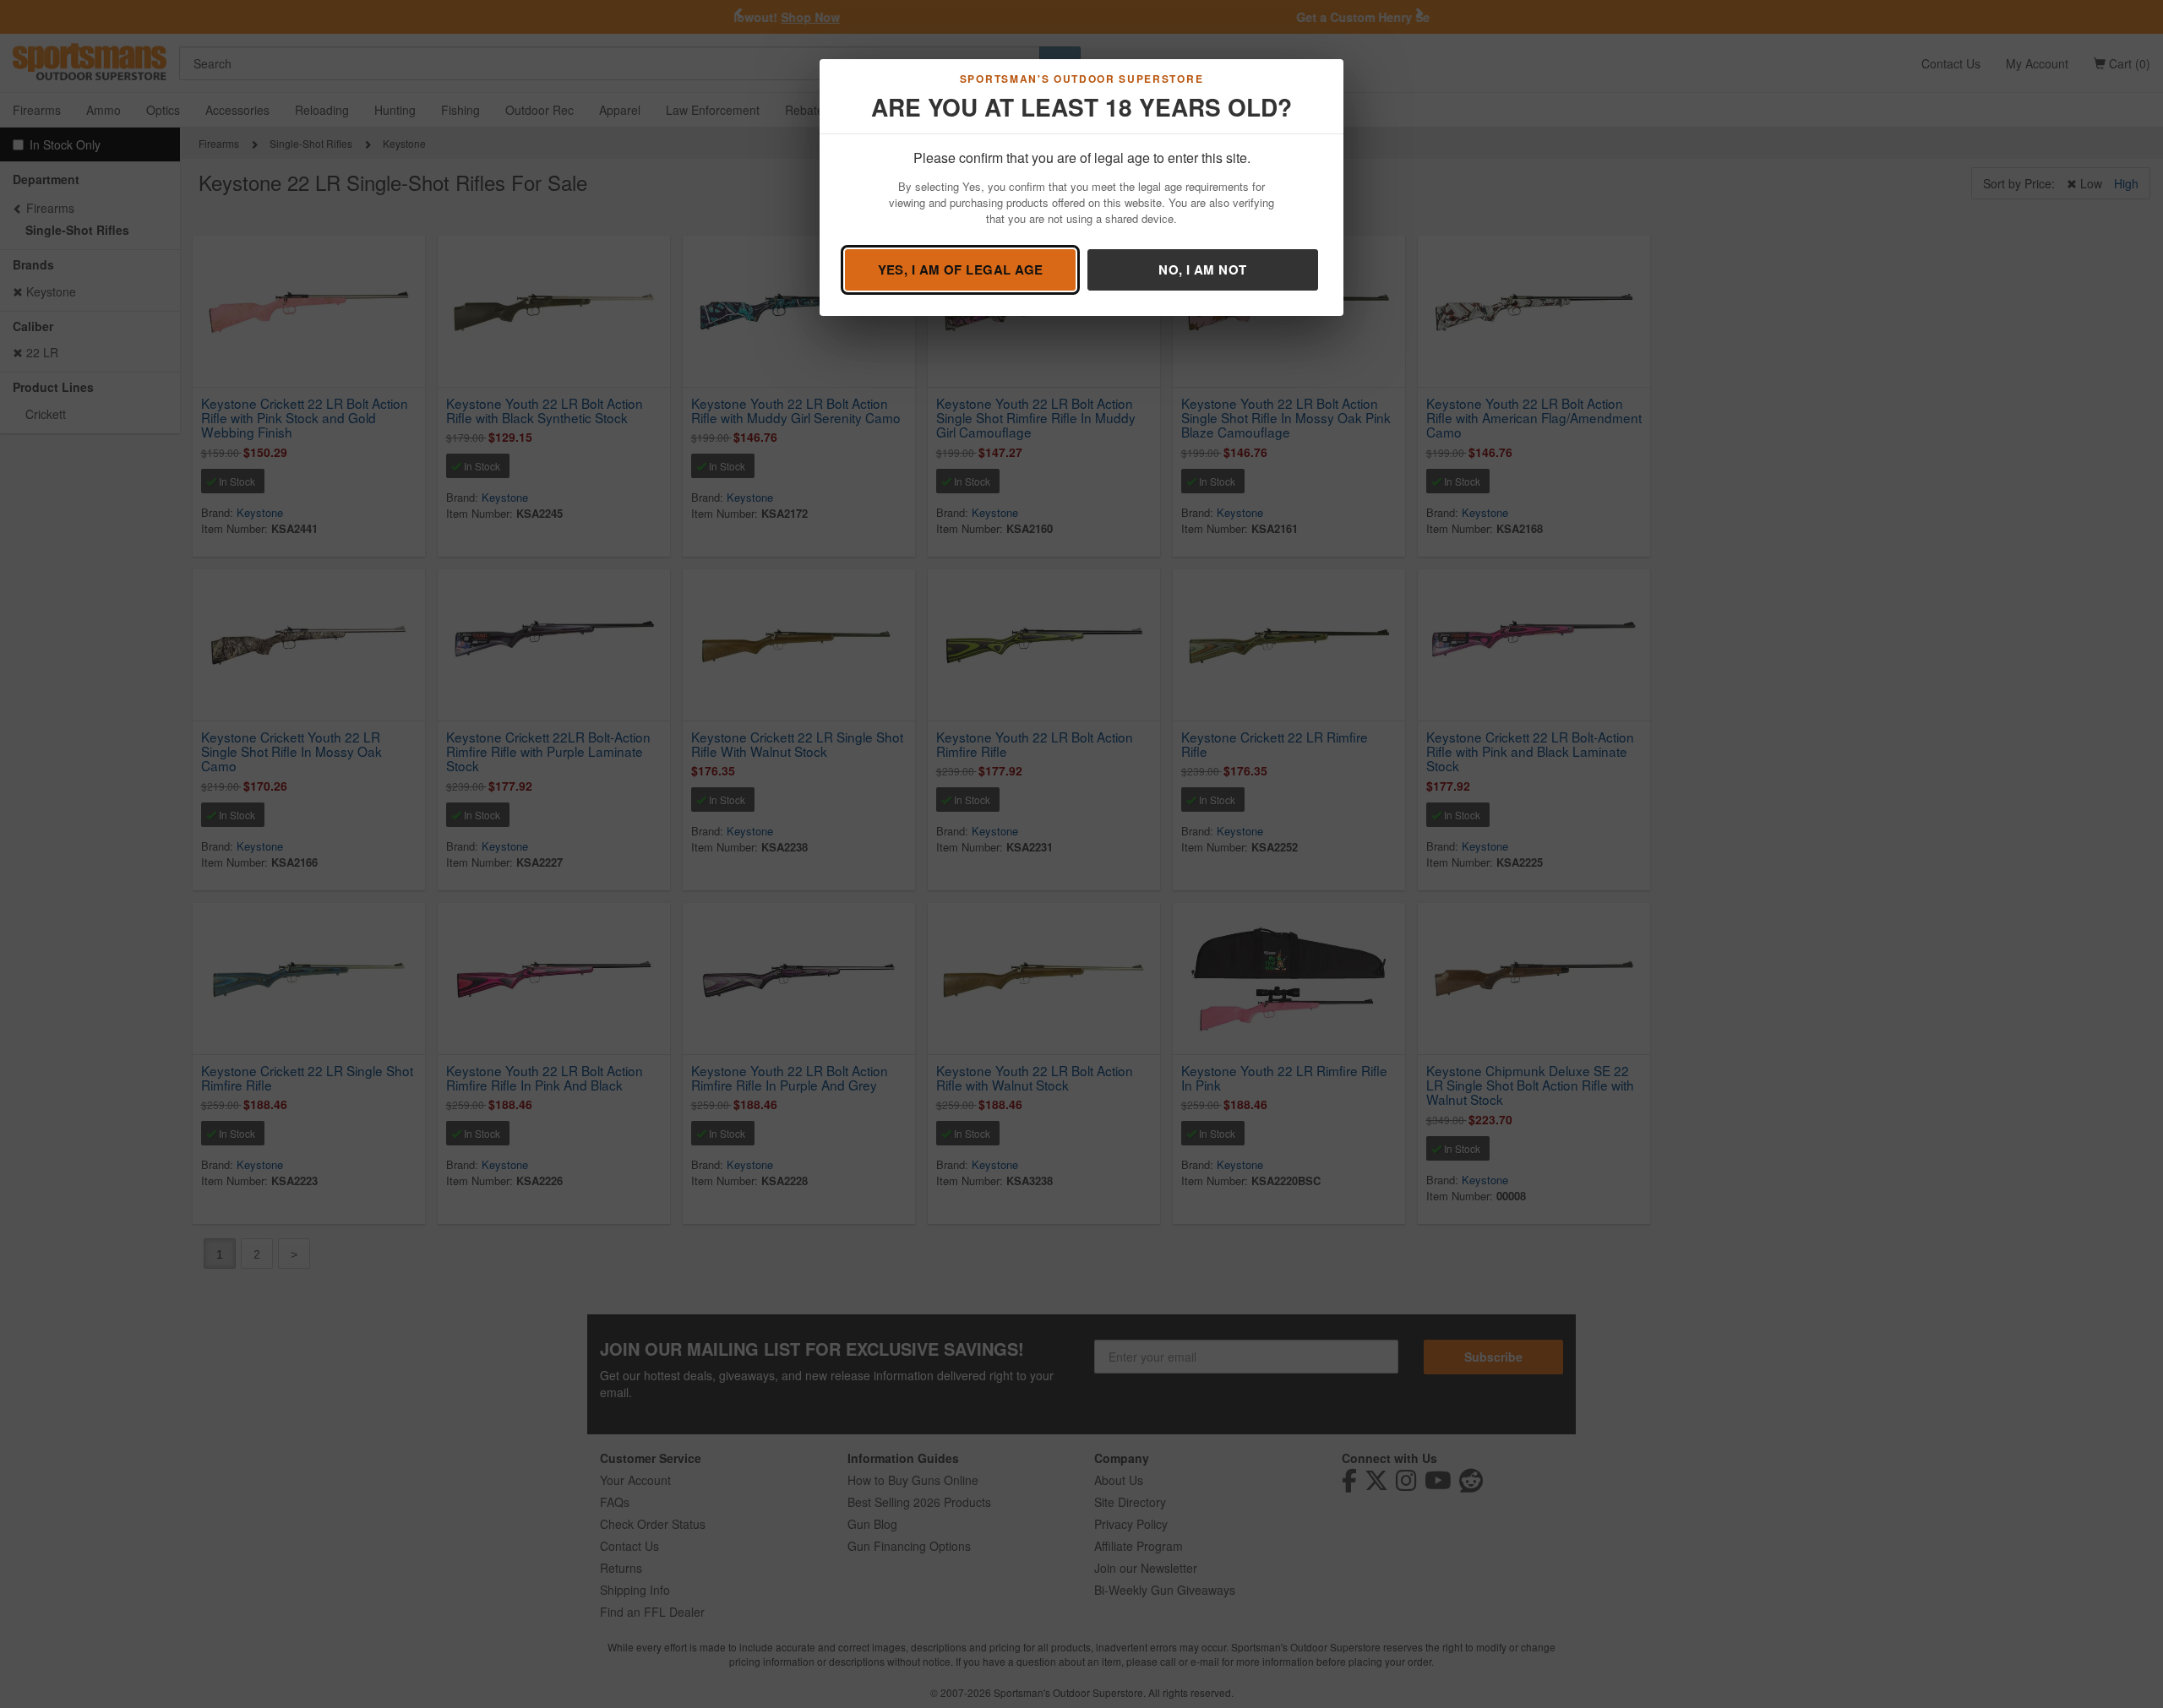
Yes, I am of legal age (961, 269)
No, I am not (1202, 269)
